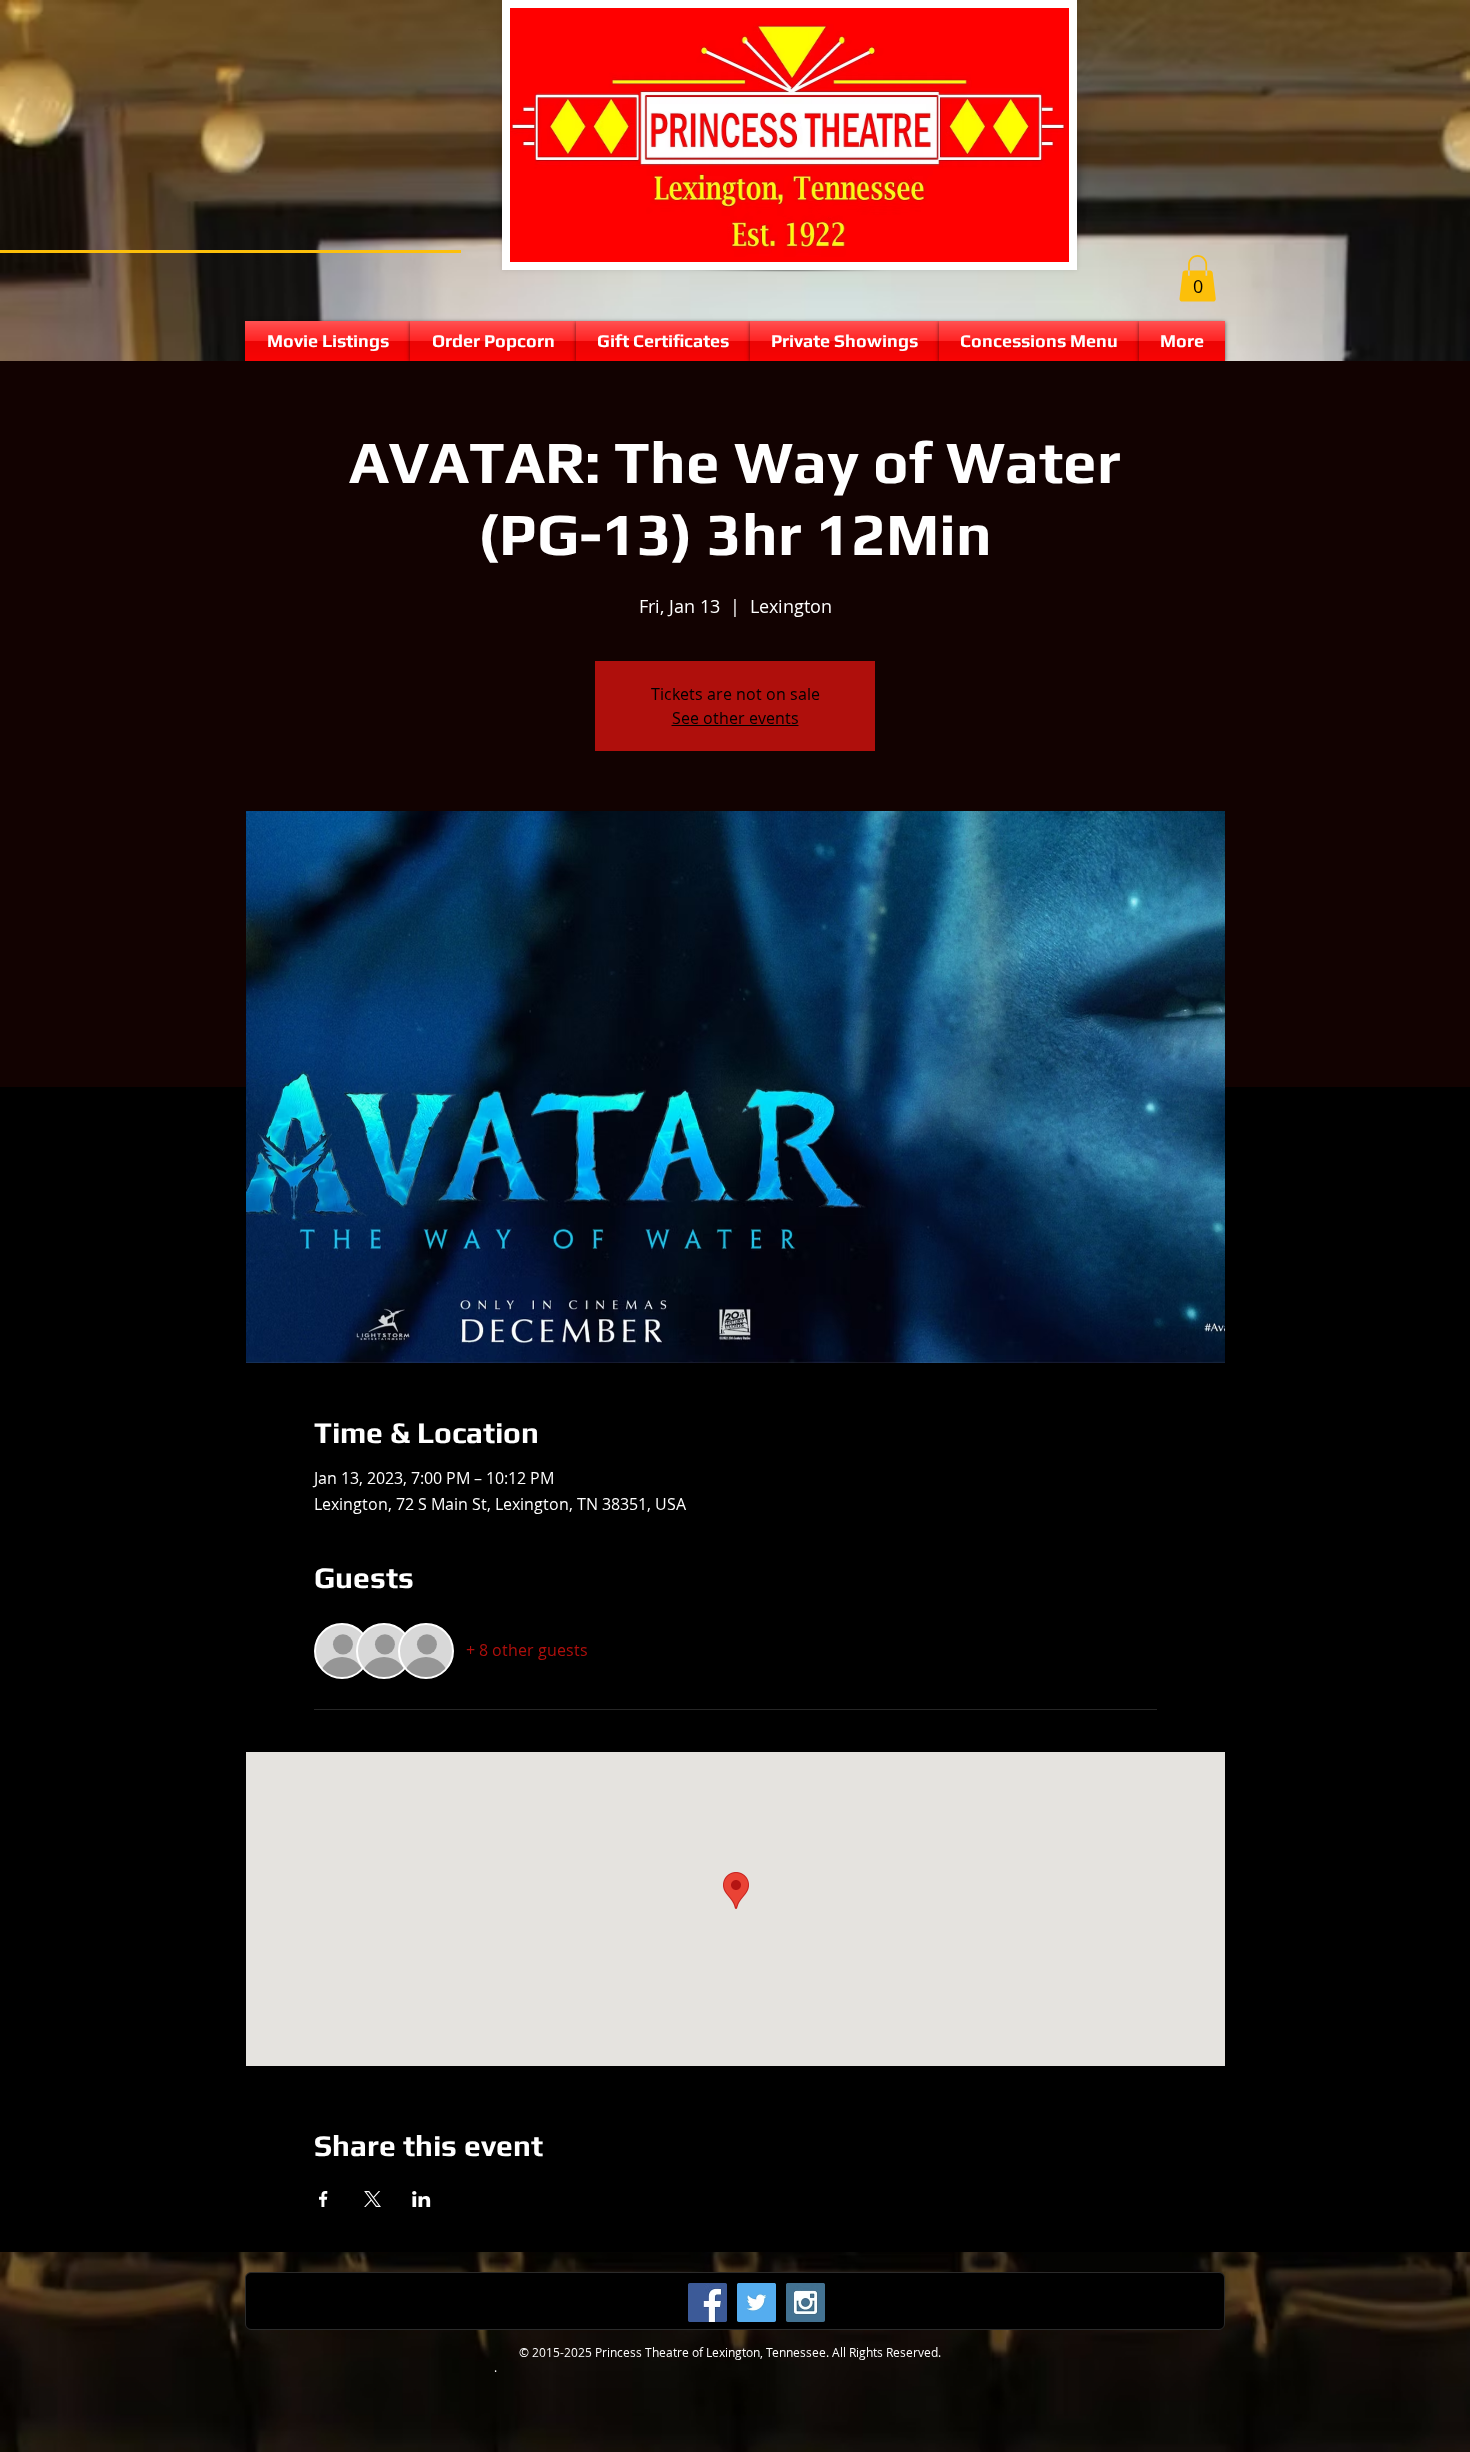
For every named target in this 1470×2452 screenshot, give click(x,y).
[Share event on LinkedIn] (421, 2199)
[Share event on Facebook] (323, 2199)
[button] (1197, 278)
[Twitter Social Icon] (756, 2302)
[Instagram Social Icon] (805, 2302)
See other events (735, 718)
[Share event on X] (372, 2199)
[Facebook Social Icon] (707, 2302)
